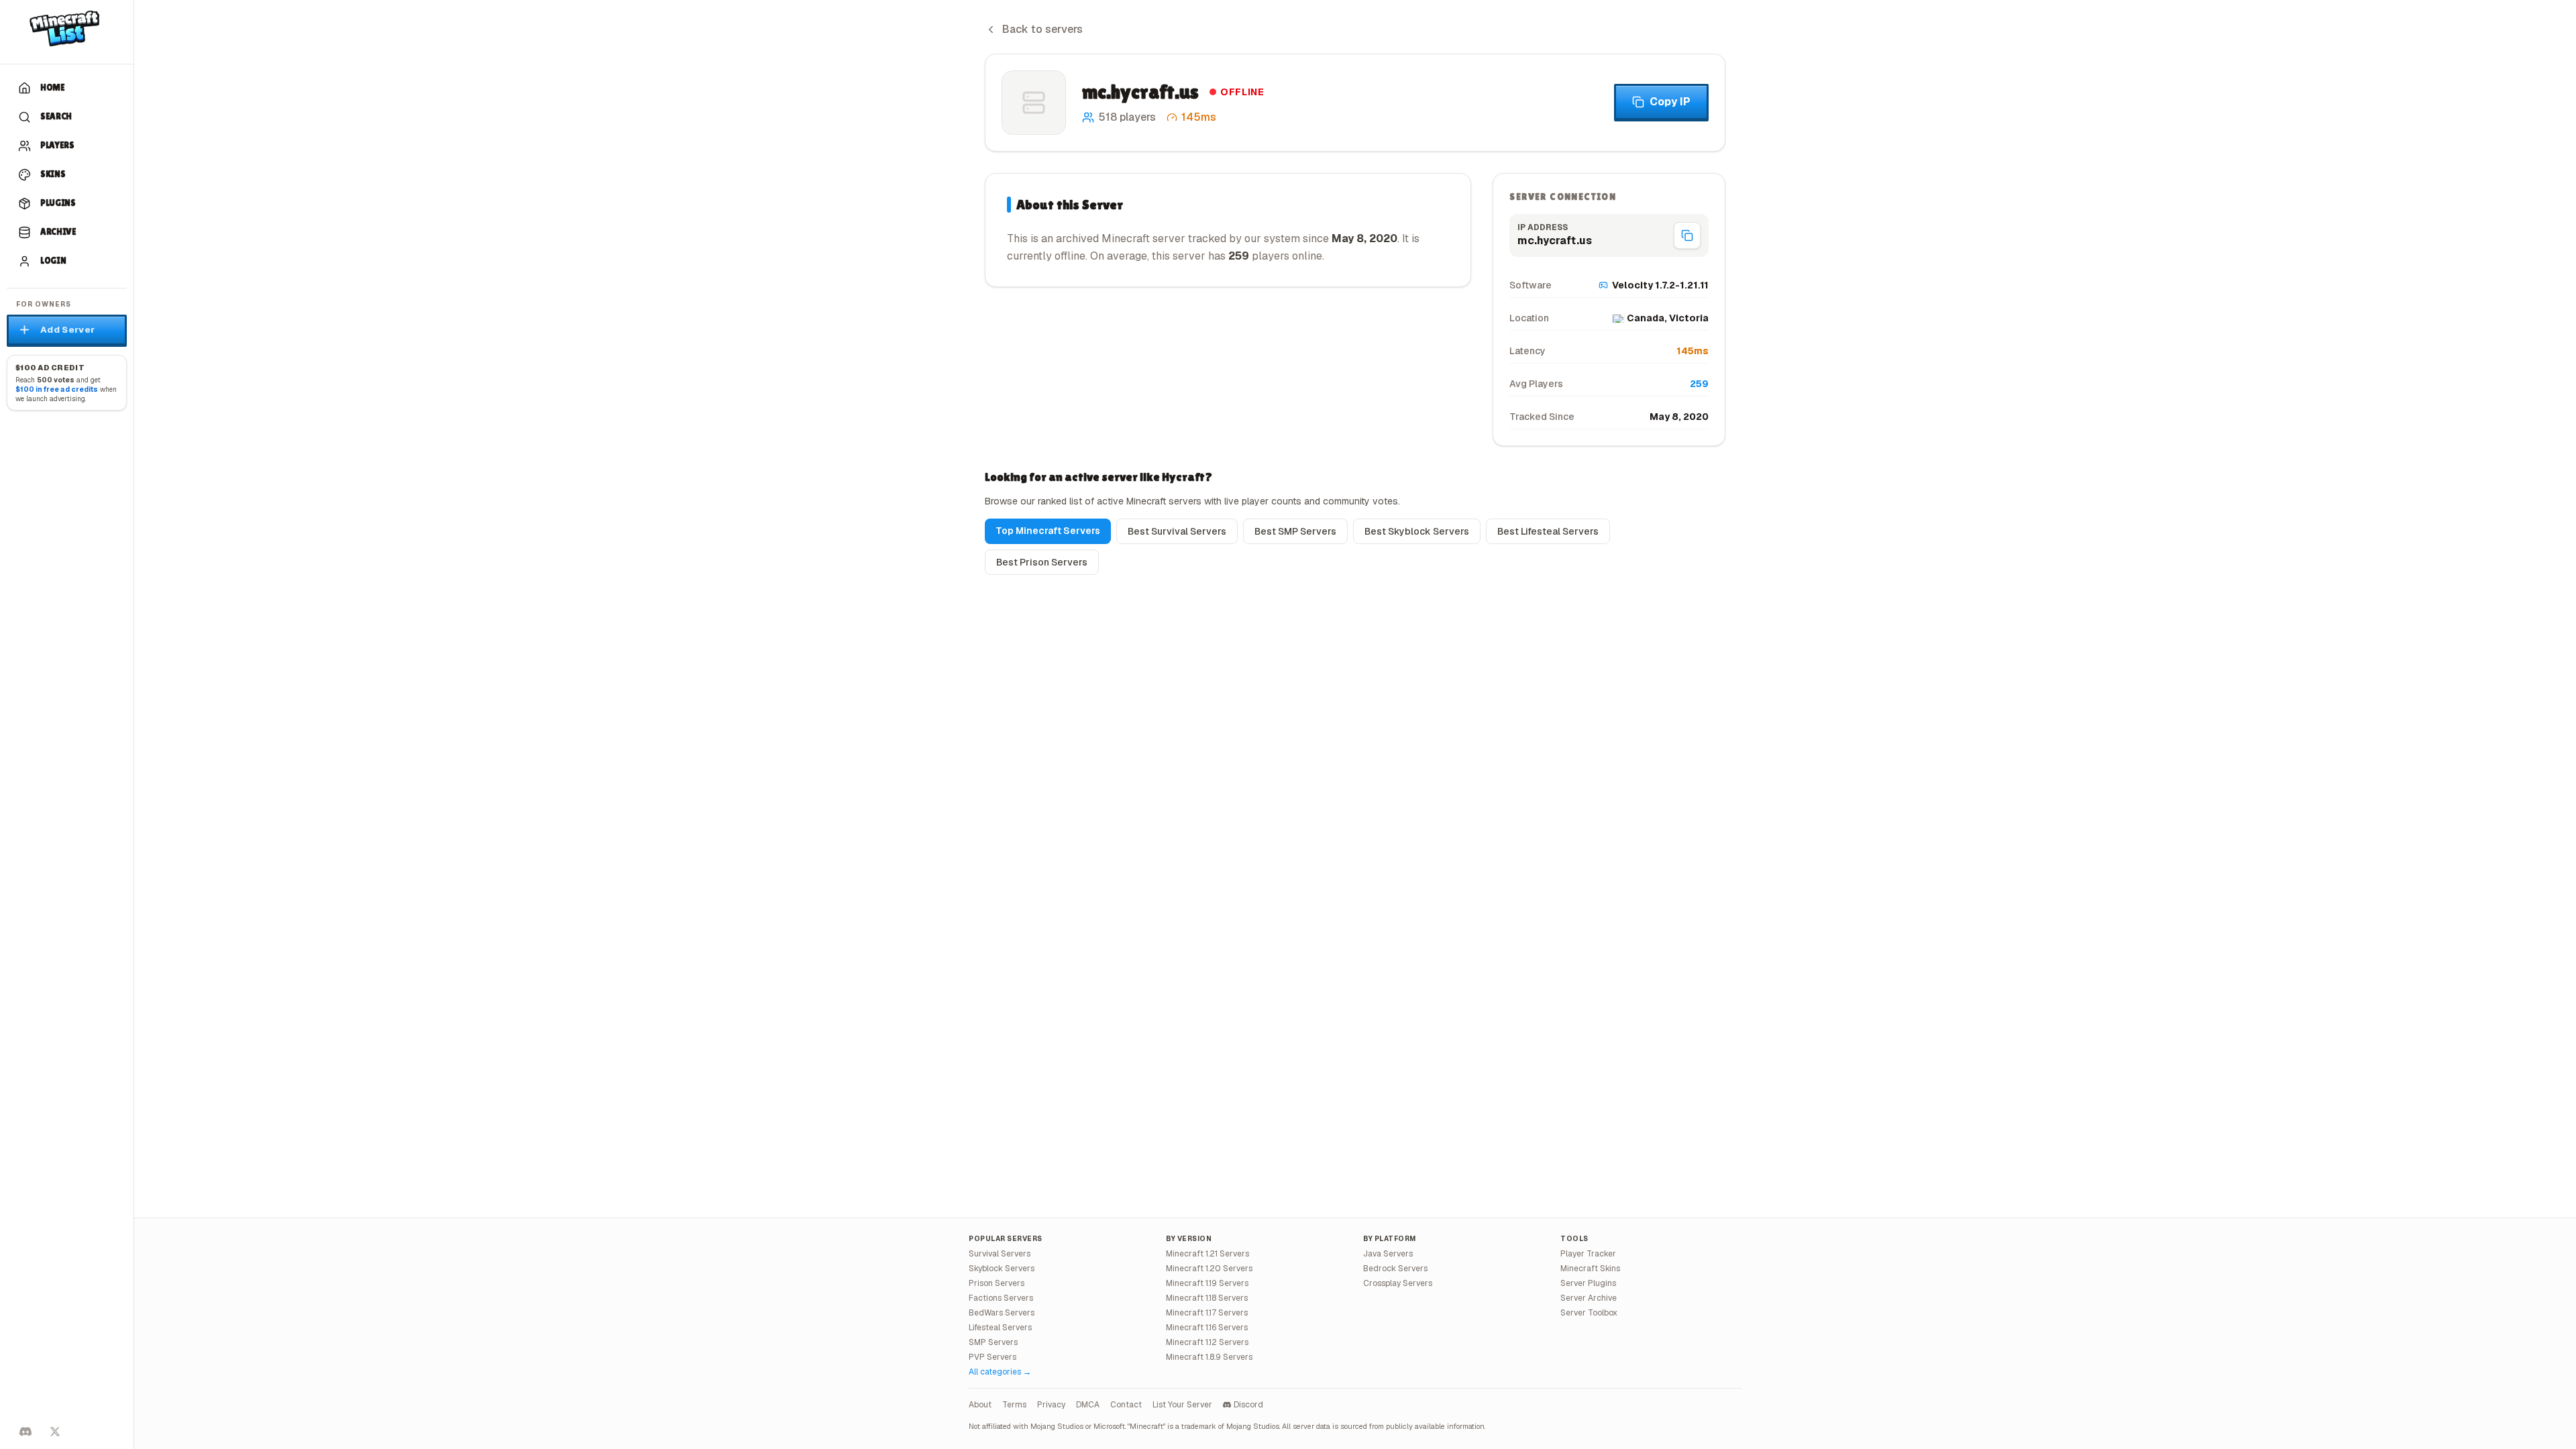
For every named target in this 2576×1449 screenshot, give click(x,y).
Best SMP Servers (1295, 531)
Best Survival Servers (1177, 531)
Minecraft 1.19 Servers (1207, 1283)
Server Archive (1589, 1298)
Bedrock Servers (1395, 1269)
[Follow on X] (55, 1432)
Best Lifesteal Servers (1548, 531)
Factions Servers (1001, 1298)
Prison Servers (997, 1283)
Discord (1248, 1405)
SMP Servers (993, 1342)
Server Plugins (1588, 1283)
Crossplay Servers (1398, 1283)
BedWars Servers (1002, 1313)
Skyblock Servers (1002, 1269)
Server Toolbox (1589, 1313)
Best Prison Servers (1042, 562)
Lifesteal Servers (1000, 1328)
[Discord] (25, 1432)
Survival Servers (1000, 1254)
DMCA (1088, 1405)
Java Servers (1388, 1254)
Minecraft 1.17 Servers (1207, 1313)
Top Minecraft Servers (1048, 531)
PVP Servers (992, 1357)
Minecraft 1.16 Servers (1207, 1328)
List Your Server (1182, 1405)
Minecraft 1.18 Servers (1207, 1298)
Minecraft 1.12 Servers (1207, 1342)
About (980, 1405)
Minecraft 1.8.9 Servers (1209, 1357)
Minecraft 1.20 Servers (1209, 1269)
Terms (1014, 1405)
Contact (1126, 1405)
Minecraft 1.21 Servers (1207, 1254)
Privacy (1051, 1405)
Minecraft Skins (1590, 1269)
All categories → (1000, 1372)
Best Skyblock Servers (1417, 531)
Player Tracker (1588, 1254)
